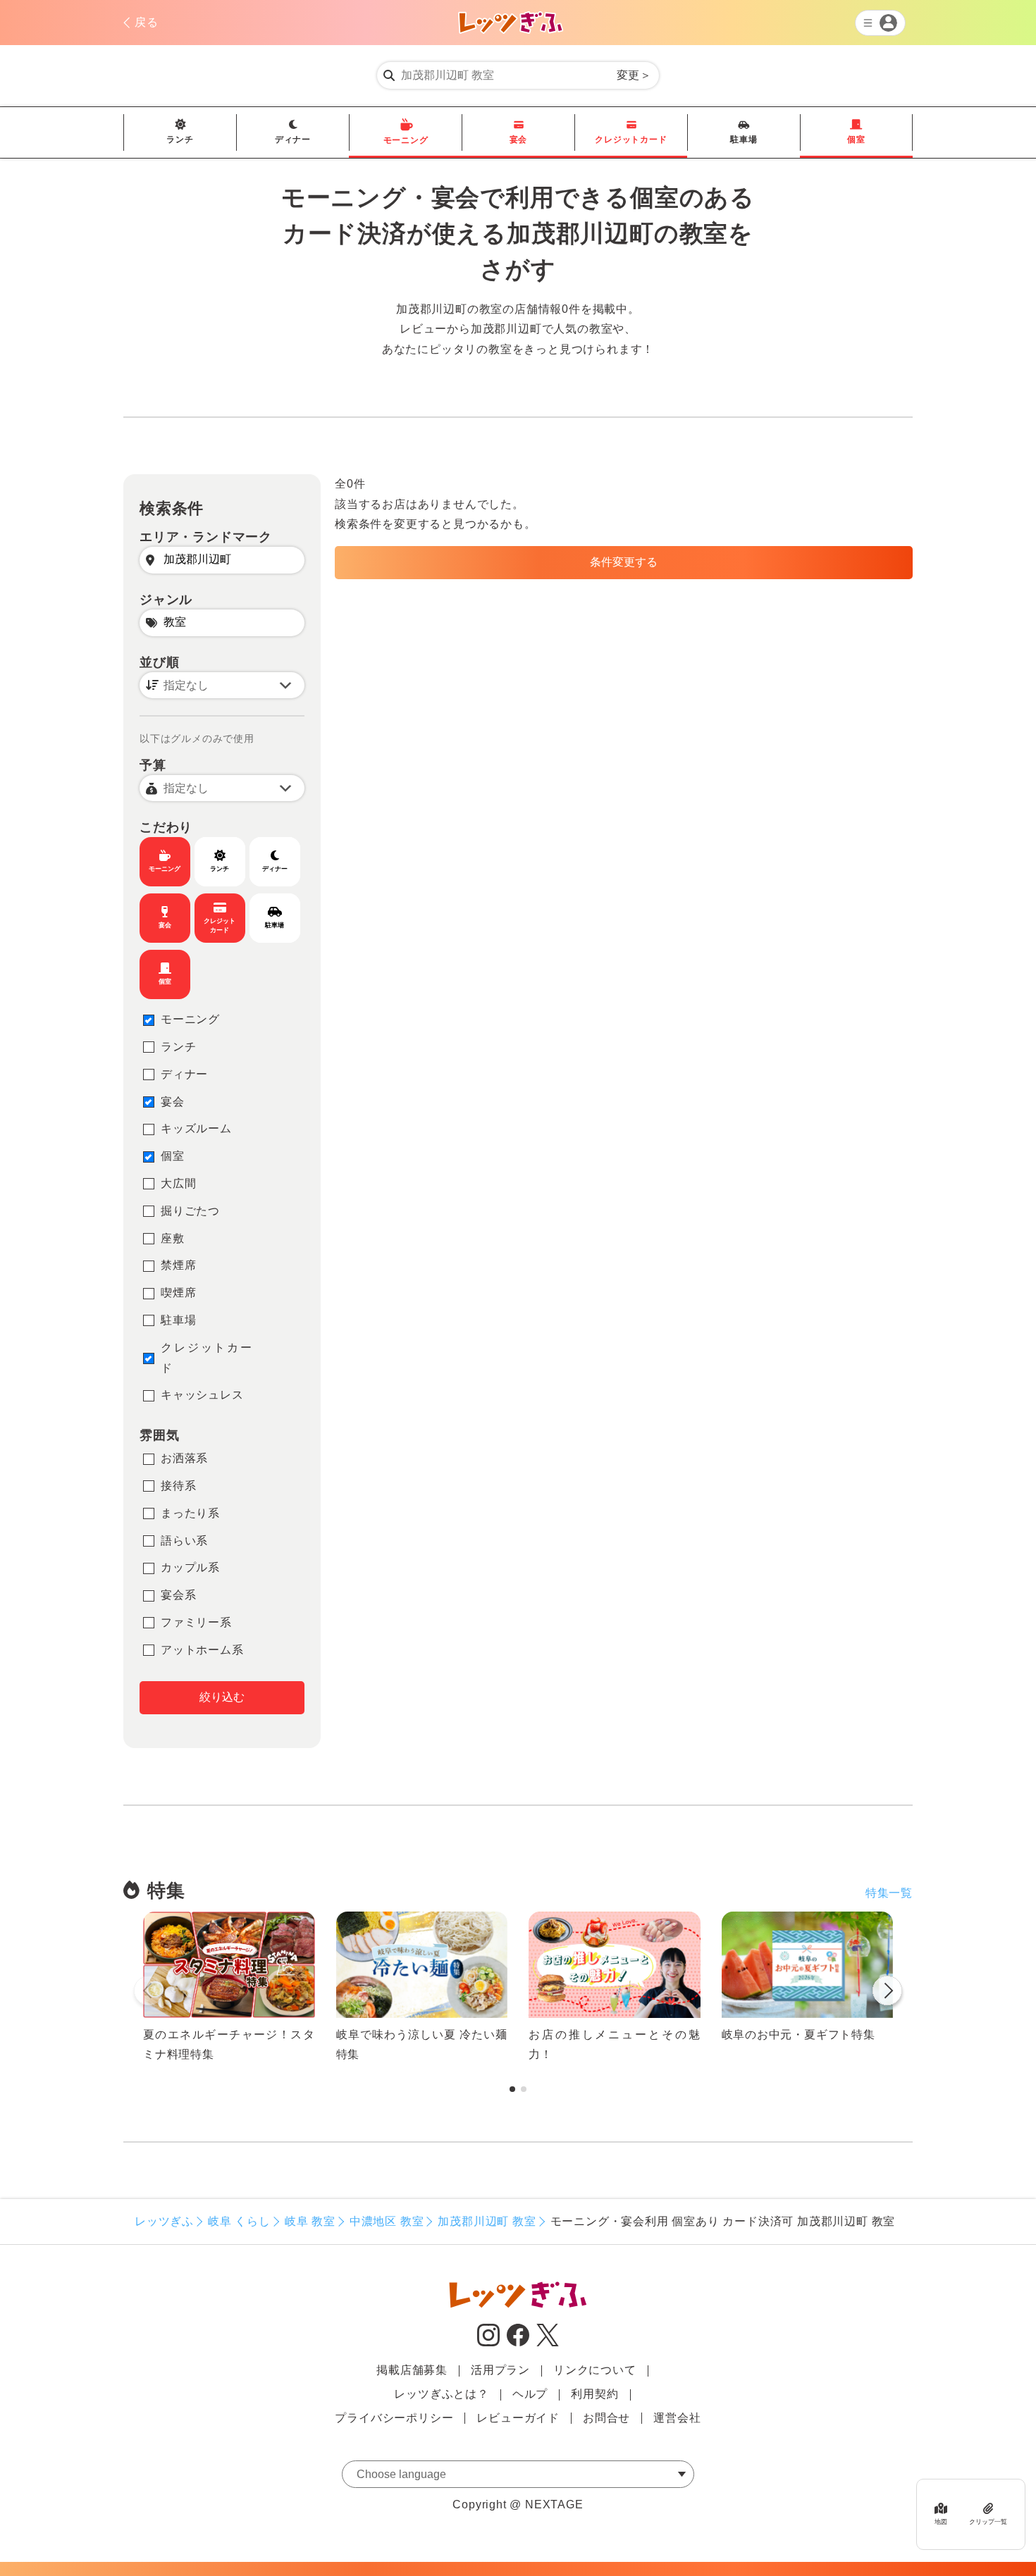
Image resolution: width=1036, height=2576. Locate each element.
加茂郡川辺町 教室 (487, 2221)
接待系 (178, 1486)
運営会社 (677, 2418)
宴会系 (178, 1595)
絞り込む (222, 1697)
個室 (856, 140)
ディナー (293, 140)
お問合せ (606, 2418)
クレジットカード (631, 140)
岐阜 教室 (310, 2221)
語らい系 (184, 1541)
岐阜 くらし (239, 2221)
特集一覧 (889, 1893)
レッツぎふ (164, 2221)
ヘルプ (530, 2394)
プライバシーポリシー (394, 2418)
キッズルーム (196, 1128)
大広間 (178, 1183)
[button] (887, 1993)
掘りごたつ (190, 1211)
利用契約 (594, 2394)
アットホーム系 (202, 1650)
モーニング (406, 140)
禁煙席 (178, 1265)
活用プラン (500, 2370)
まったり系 (190, 1513)
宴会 (519, 140)
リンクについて (595, 2370)
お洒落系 (184, 1458)
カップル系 (190, 1567)
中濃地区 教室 (387, 2221)
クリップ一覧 (988, 2522)
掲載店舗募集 (412, 2370)
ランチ (180, 140)
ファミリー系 (196, 1622)
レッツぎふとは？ (441, 2394)
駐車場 (744, 140)
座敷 (173, 1238)
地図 (941, 2522)
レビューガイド (518, 2418)
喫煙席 (178, 1293)
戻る (147, 22)
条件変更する (624, 562)
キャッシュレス (202, 1395)
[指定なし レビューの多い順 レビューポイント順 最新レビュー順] (222, 685)
